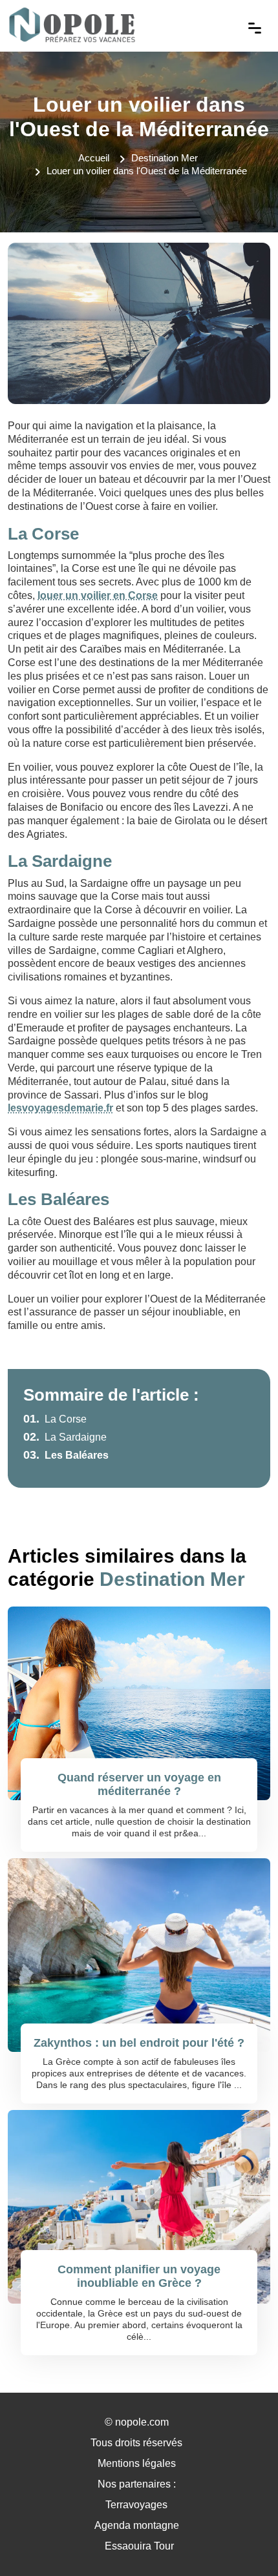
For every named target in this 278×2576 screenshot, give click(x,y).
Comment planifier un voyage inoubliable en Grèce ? (139, 2277)
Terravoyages (136, 2505)
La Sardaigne (65, 1437)
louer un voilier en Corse (98, 595)
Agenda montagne (137, 2525)
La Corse (55, 1419)
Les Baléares (66, 1455)
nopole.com (142, 2422)
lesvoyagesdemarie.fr (60, 1108)
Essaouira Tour (139, 2546)
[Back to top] (242, 2541)
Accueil (94, 158)
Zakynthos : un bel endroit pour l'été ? (139, 2043)
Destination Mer (165, 158)
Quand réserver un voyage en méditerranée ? (139, 1785)
